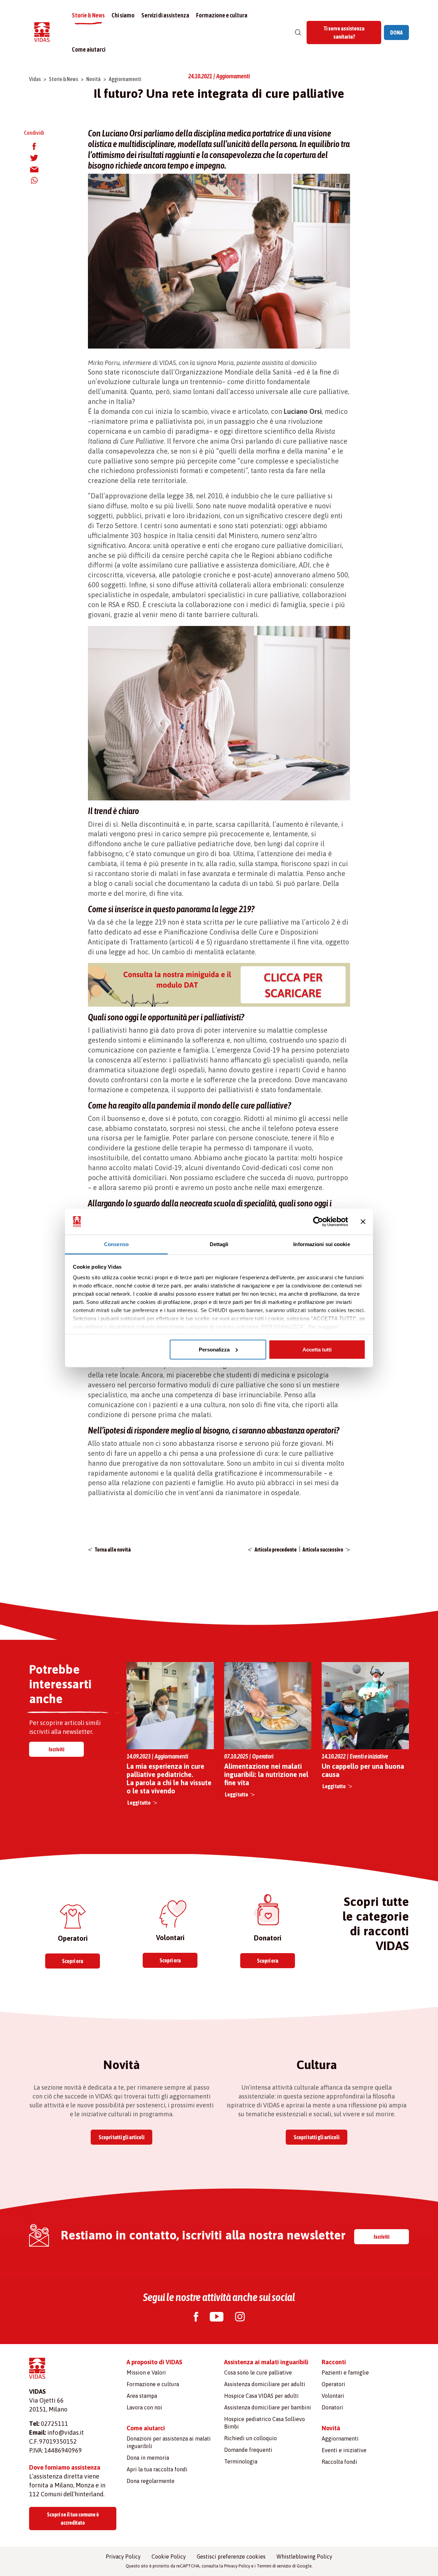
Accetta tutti (317, 1349)
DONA (396, 32)
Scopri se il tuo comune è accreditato (73, 2519)
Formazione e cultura (222, 15)
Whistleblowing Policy (304, 2557)
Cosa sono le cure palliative (258, 2372)
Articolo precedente (276, 1549)
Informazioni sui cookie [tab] (321, 1244)
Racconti (334, 2362)
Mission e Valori (146, 2372)
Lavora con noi (144, 2407)
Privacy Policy (123, 2557)
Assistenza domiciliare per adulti (265, 2384)
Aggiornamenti (125, 79)
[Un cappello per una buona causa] (365, 1705)
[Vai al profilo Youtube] (217, 2318)
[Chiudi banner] (363, 1222)
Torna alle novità (113, 1549)
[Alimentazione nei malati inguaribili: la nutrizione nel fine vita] (268, 1706)
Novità (93, 79)
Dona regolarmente (151, 2481)
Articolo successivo (323, 1549)
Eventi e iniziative (344, 2450)
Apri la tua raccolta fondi (157, 2469)
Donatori (332, 2407)
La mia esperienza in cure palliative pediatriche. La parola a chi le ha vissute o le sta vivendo (169, 1779)
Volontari (333, 2396)
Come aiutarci (89, 49)
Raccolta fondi (339, 2462)
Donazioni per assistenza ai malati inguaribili (169, 2442)
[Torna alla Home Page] (42, 33)
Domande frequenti (248, 2450)
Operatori (333, 2384)
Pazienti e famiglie (345, 2372)
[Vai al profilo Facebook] (196, 2318)
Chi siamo (123, 15)
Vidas (35, 79)
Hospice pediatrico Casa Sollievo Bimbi (265, 2423)
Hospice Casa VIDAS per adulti (261, 2396)
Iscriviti (56, 1749)
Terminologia (241, 2461)
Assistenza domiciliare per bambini (268, 2407)
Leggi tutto (139, 1803)
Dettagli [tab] (219, 1244)
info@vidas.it (66, 2433)
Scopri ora (73, 1961)
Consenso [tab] (116, 1244)
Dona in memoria (148, 2458)
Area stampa (142, 2396)
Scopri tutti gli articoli (121, 2137)
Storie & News (88, 15)
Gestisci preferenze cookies (231, 2557)
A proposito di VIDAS (154, 2362)
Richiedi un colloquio (250, 2438)
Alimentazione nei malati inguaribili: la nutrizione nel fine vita (266, 1774)
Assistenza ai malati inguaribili (266, 2362)
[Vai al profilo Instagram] (240, 2318)
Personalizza (214, 1349)
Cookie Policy (169, 2557)
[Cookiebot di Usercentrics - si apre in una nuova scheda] (318, 1222)
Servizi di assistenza (165, 15)
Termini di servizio (274, 2566)
